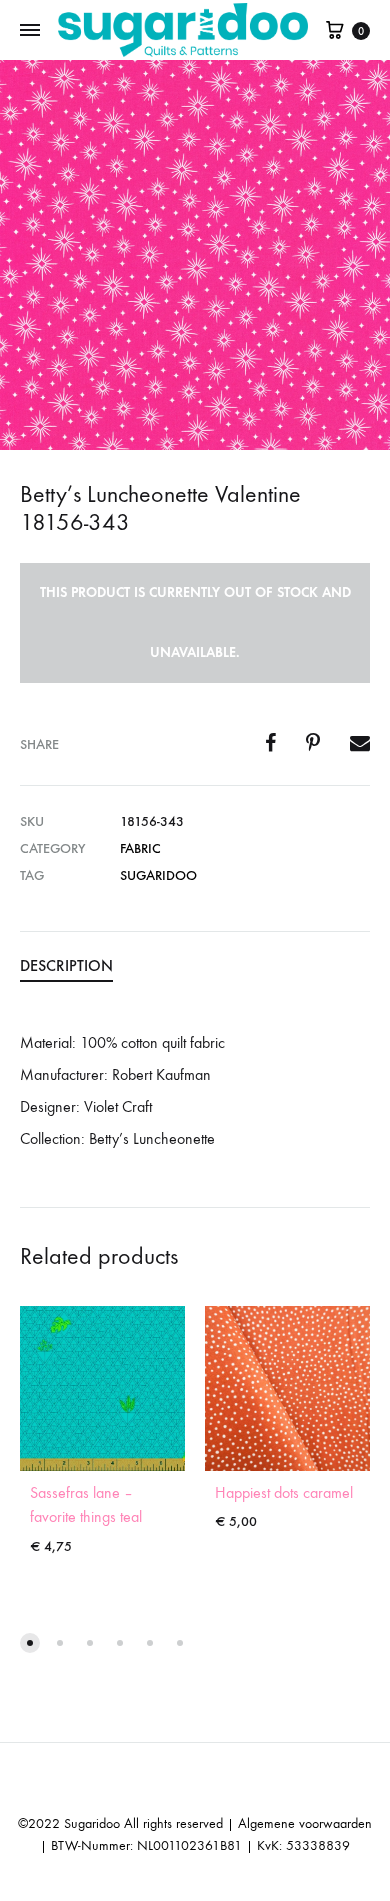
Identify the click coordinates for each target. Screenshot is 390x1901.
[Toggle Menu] (30, 31)
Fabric (140, 848)
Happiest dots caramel (284, 1492)
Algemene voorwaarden (305, 1823)
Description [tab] (66, 965)
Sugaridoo (158, 875)
